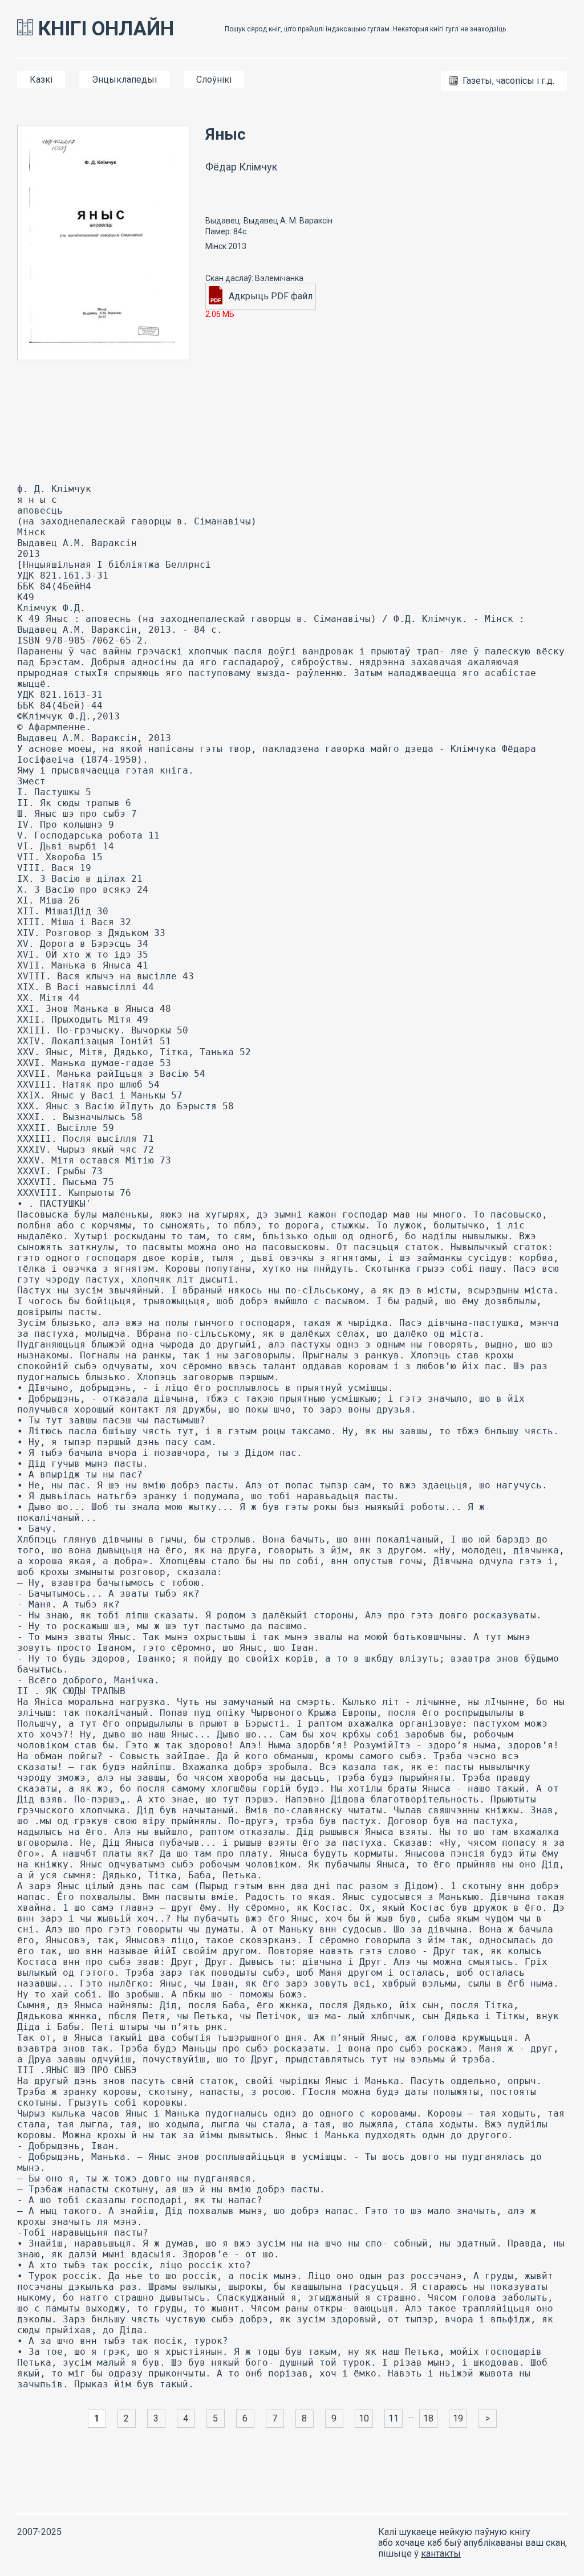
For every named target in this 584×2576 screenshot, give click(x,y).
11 (394, 2418)
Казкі (41, 80)
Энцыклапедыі (124, 80)
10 (364, 2418)
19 (458, 2418)
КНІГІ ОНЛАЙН (104, 29)
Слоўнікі (214, 80)
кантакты (441, 2553)
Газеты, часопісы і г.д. (508, 81)
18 (428, 2418)
